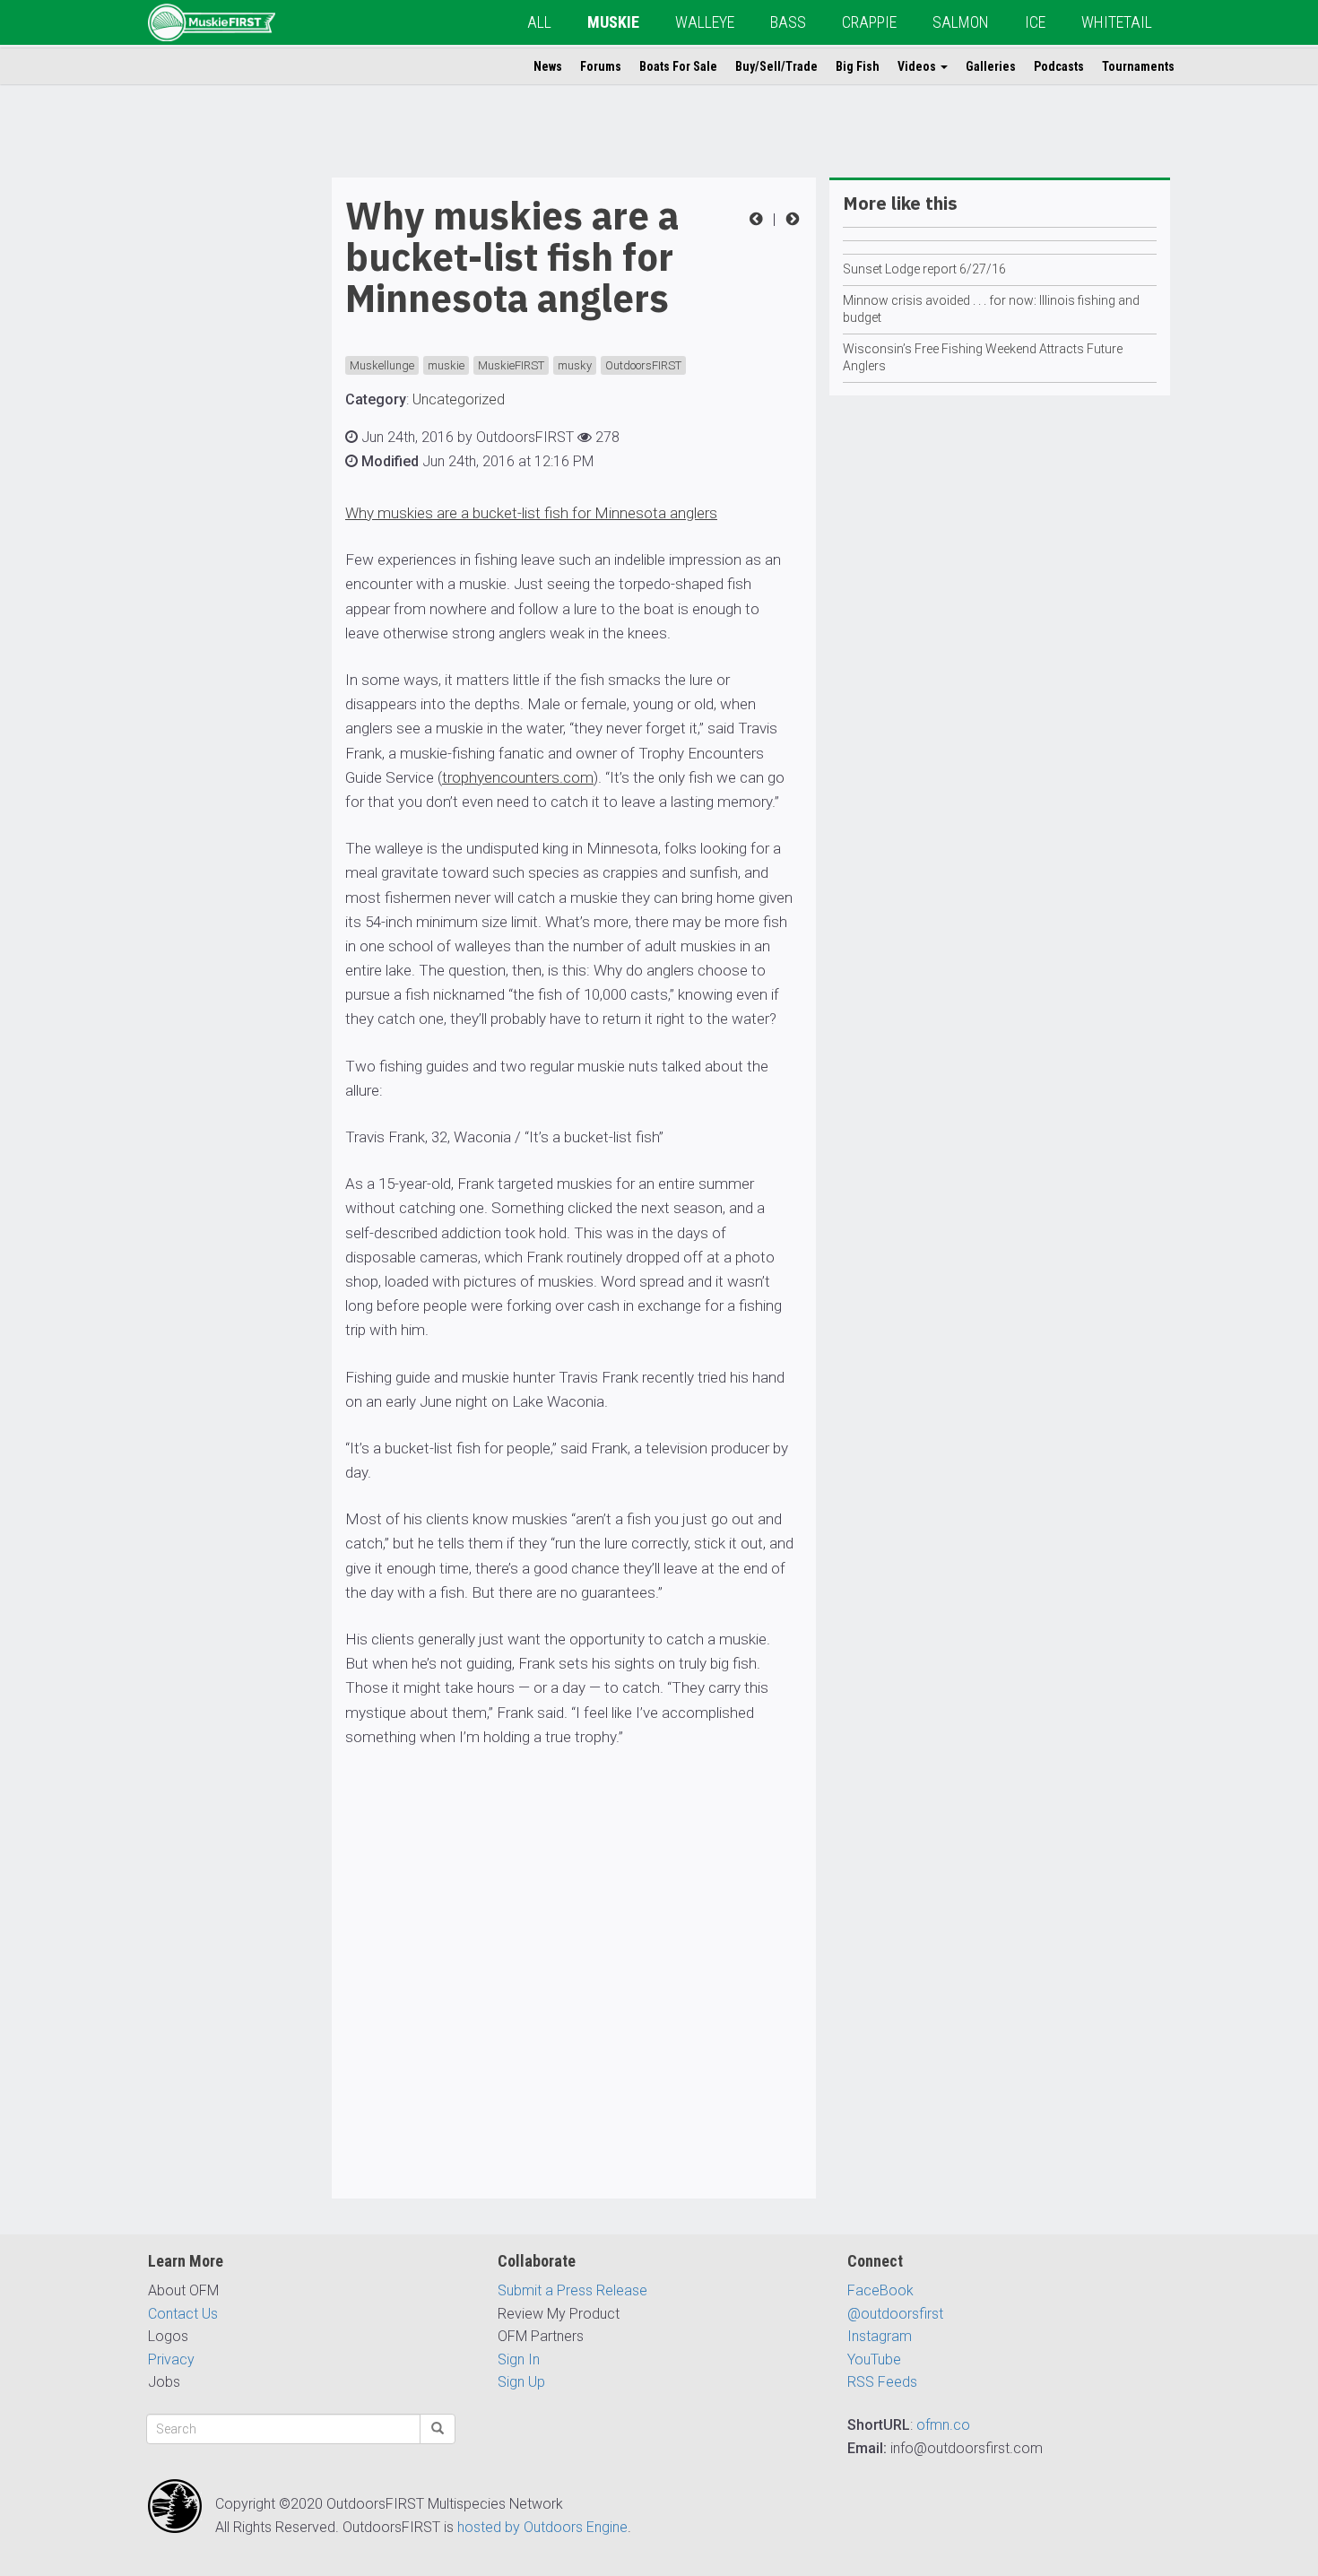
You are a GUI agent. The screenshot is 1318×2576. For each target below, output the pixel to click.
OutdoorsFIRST (643, 365)
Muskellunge (382, 365)
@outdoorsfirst (895, 2314)
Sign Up (521, 2382)
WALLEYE (705, 22)
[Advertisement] (220, 447)
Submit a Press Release (572, 2290)
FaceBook (880, 2290)
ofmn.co (943, 2425)
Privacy (171, 2359)
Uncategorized (459, 399)
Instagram (880, 2336)
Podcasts (1059, 66)
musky (575, 365)
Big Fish (858, 66)
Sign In (519, 2359)
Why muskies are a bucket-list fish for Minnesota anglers (531, 513)
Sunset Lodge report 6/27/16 (924, 269)
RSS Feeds (882, 2382)
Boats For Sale (678, 66)
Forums (601, 66)
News (548, 66)
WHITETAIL (1117, 22)
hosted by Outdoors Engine (542, 2527)
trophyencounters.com (518, 777)
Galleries (991, 66)
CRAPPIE (869, 22)
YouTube (874, 2359)
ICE (1035, 22)
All (539, 22)
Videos (918, 66)
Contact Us (183, 2314)
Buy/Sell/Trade (776, 66)
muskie (446, 365)
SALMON (961, 22)
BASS (788, 22)
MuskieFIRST (511, 365)
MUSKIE (613, 22)
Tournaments (1138, 66)
